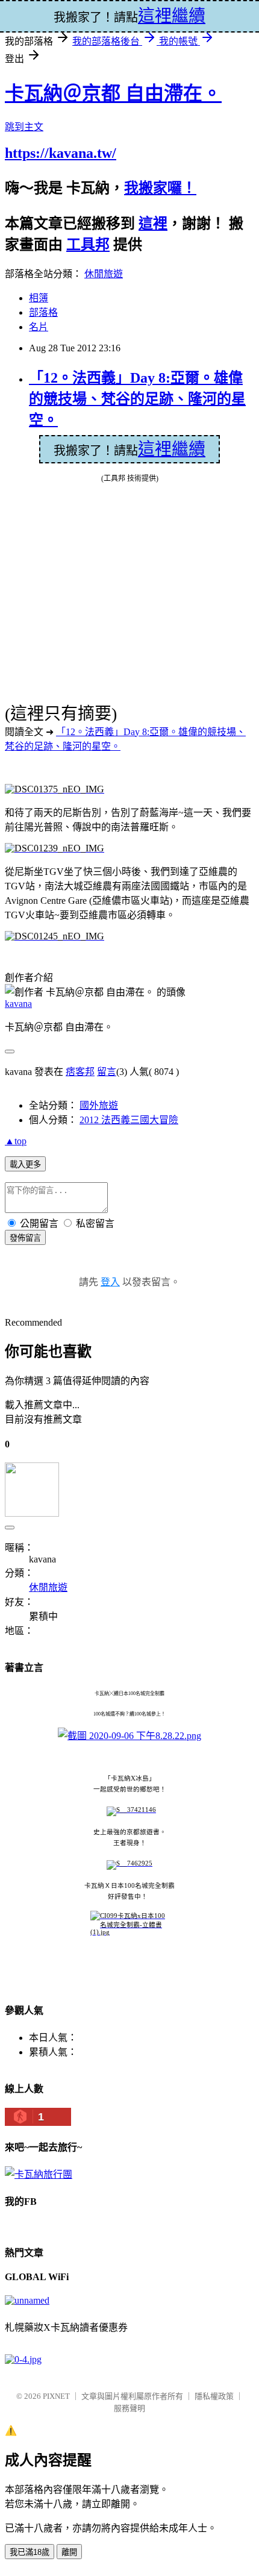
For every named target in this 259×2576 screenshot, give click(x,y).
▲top (16, 1141)
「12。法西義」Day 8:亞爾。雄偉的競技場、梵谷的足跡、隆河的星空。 (137, 399)
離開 (69, 2552)
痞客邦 (80, 1072)
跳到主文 (24, 127)
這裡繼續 (172, 449)
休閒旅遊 (104, 274)
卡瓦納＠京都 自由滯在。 (113, 93)
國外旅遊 (99, 1105)
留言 (107, 1072)
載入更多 (25, 1164)
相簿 (39, 298)
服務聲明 (129, 2408)
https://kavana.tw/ (61, 153)
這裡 (153, 224)
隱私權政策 (214, 2396)
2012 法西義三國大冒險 (129, 1120)
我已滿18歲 (30, 2552)
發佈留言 (25, 1238)
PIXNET (56, 2396)
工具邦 (88, 245)
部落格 (43, 312)
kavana (18, 1004)
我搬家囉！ (160, 188)
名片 (39, 327)
